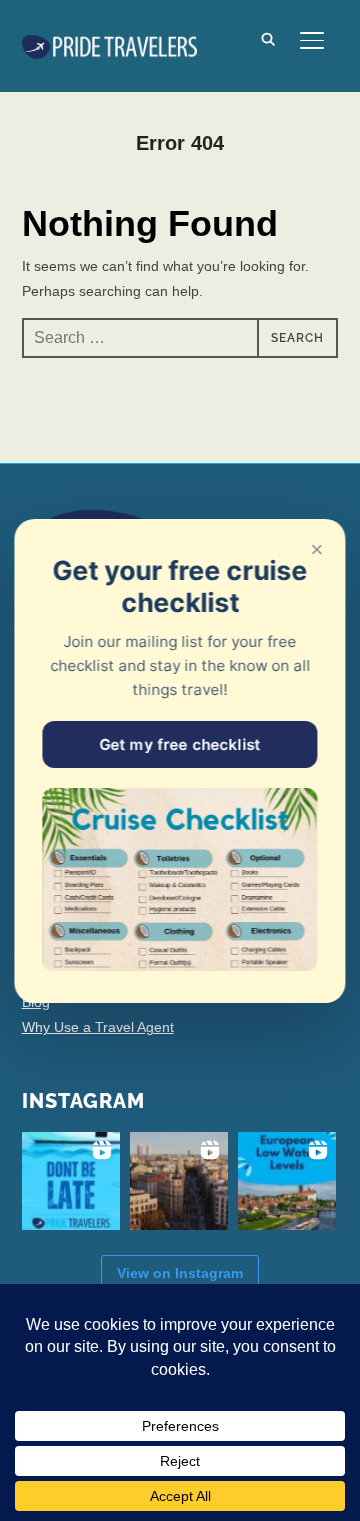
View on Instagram (180, 1273)
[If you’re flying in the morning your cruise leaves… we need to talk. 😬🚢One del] (71, 1181)
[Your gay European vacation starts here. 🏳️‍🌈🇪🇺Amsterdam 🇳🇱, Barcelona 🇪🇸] (179, 1181)
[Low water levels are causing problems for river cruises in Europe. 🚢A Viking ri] (287, 1181)
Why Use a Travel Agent (98, 1027)
